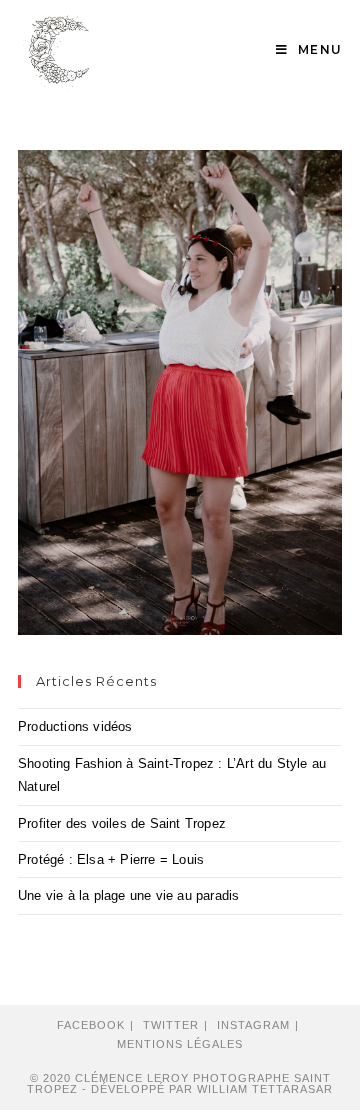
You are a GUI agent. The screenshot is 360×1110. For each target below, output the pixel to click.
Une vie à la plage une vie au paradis (128, 895)
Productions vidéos (75, 726)
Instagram (253, 1025)
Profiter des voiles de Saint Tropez (122, 823)
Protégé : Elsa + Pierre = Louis (111, 859)
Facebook (91, 1025)
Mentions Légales (180, 1044)
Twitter (171, 1025)
